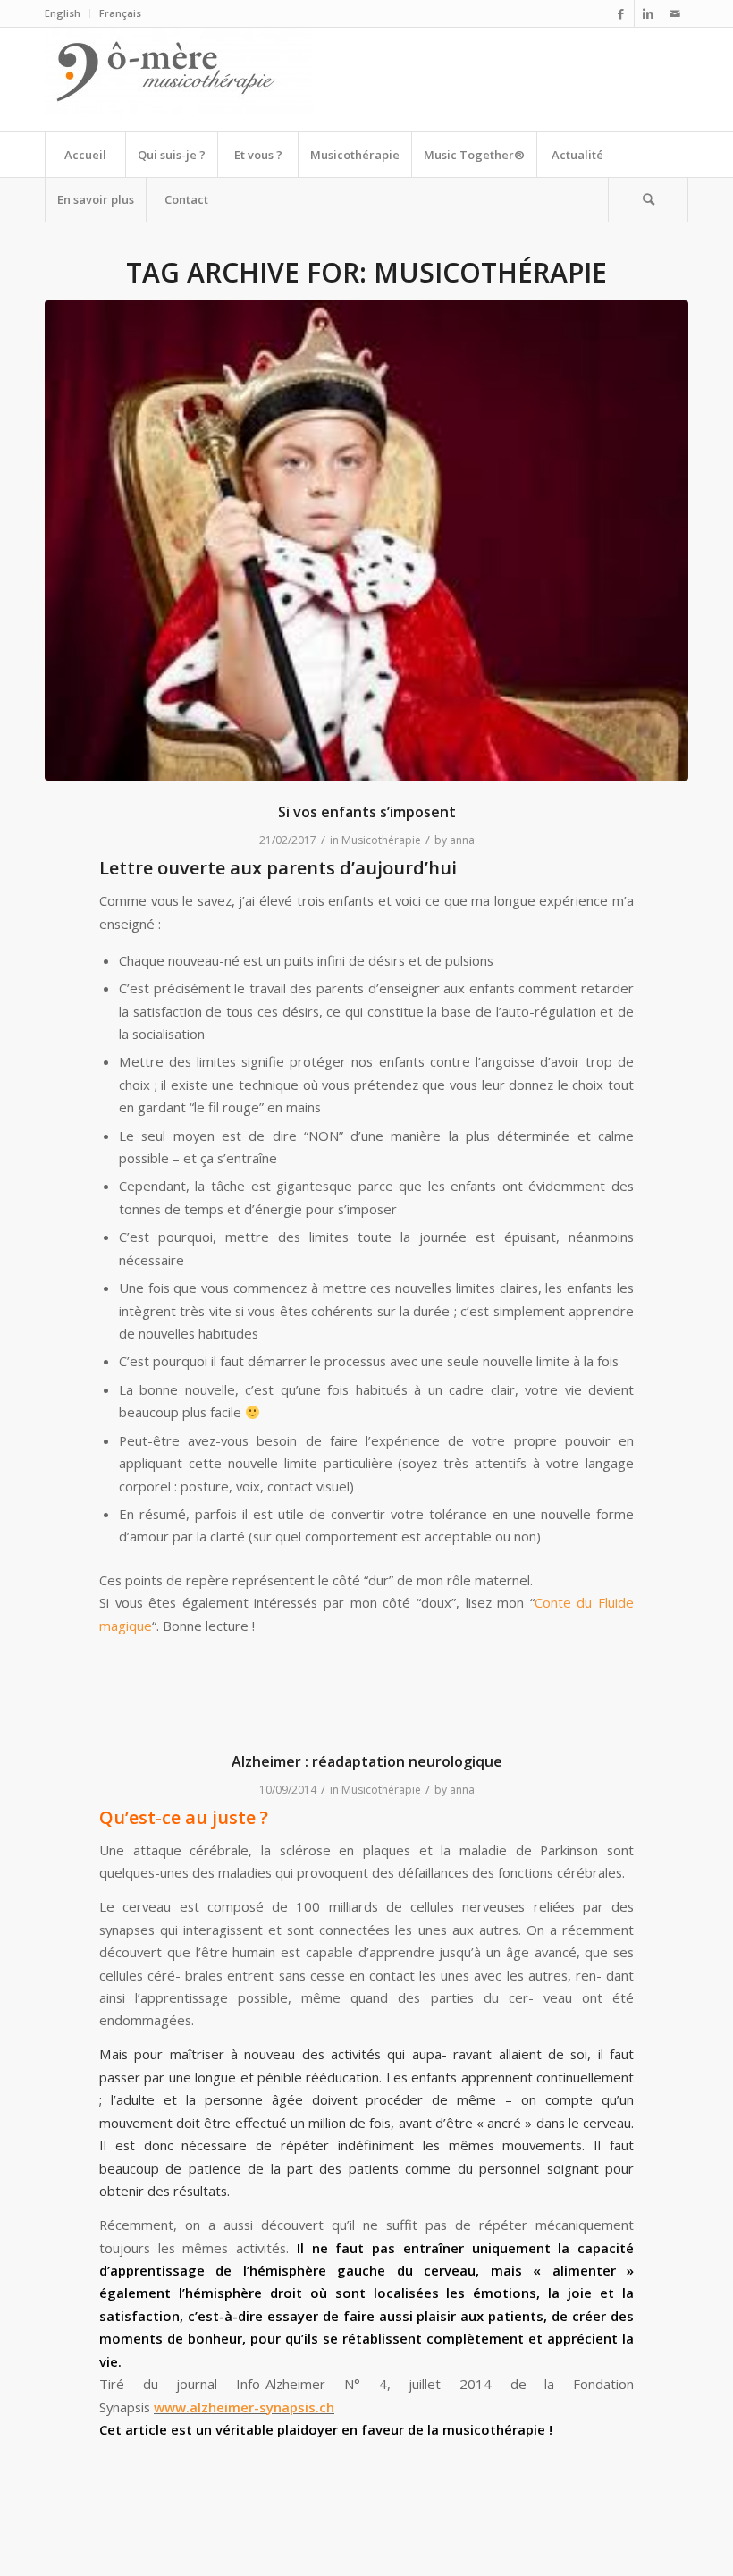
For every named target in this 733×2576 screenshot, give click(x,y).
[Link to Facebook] (621, 13)
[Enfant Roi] (366, 541)
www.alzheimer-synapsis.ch (244, 2407)
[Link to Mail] (675, 13)
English (63, 13)
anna (462, 840)
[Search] (648, 199)
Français (120, 13)
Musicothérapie (381, 840)
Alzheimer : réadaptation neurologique (367, 1761)
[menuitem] (67, 13)
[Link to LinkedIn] (648, 13)
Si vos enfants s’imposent (367, 812)
